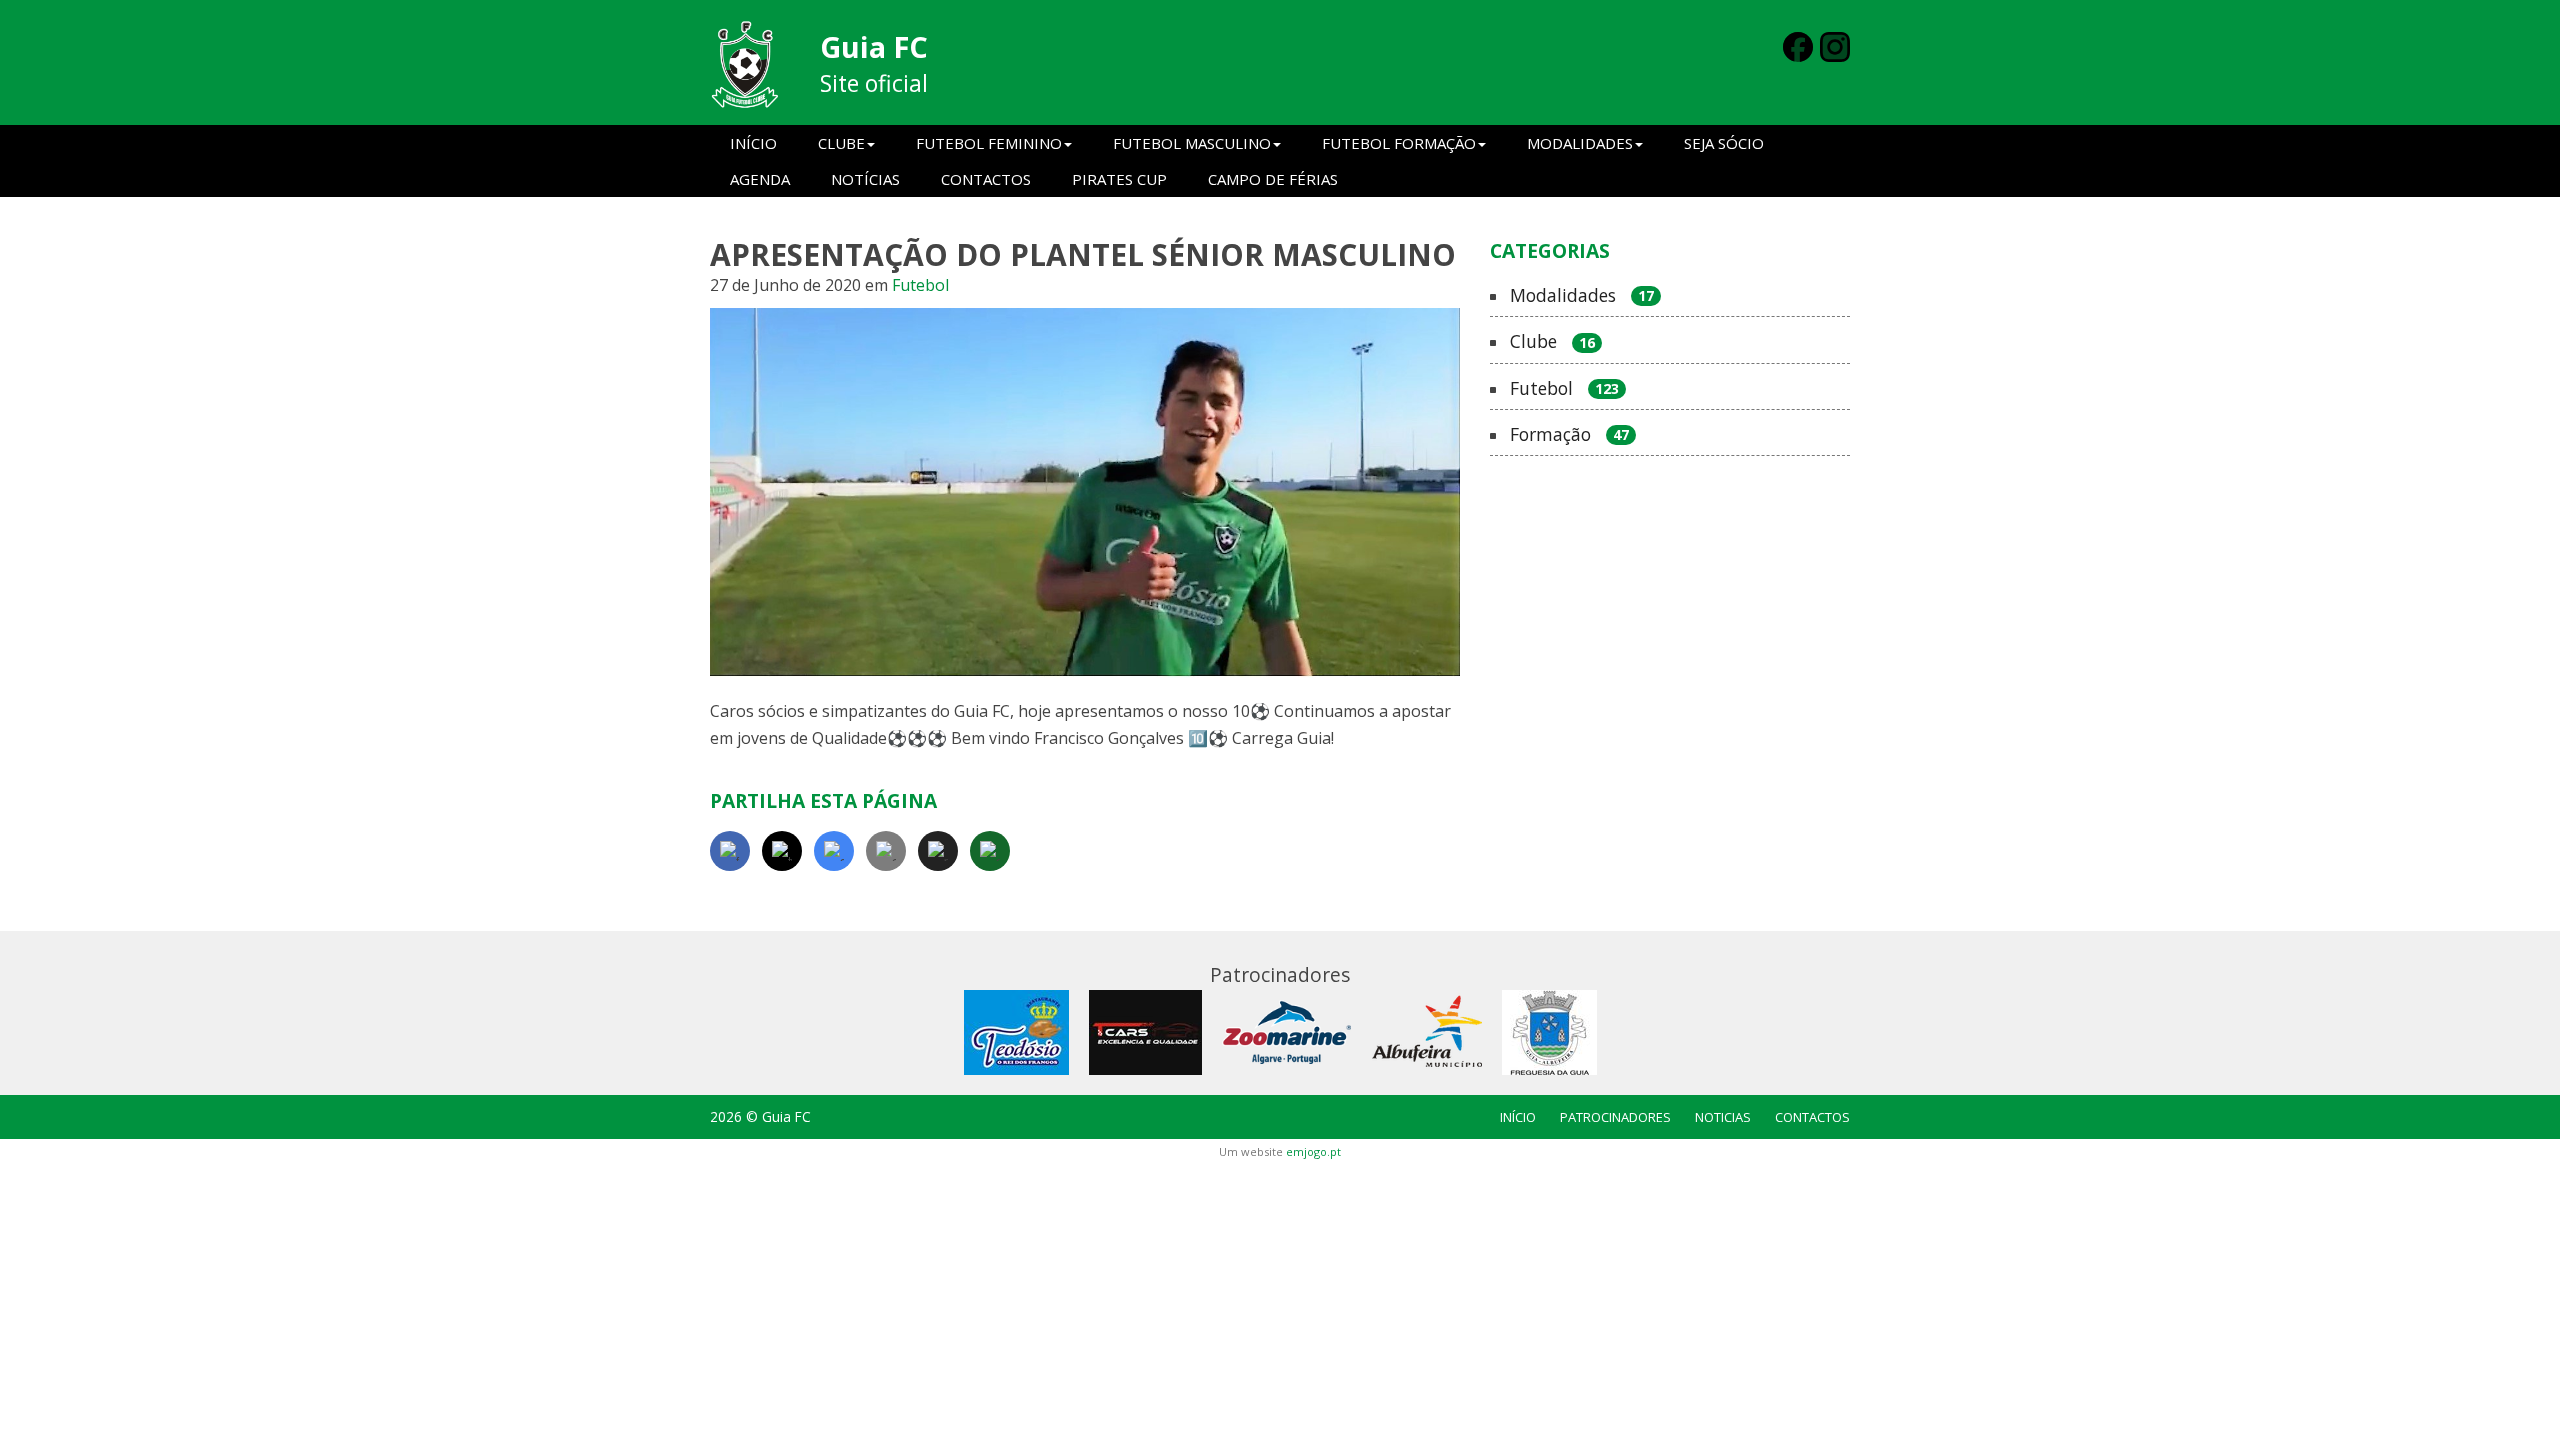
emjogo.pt (1313, 1151)
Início (753, 143)
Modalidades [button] (1580, 143)
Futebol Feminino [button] (989, 143)
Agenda (760, 179)
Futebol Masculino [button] (1192, 143)
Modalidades (1582, 296)
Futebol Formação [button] (1399, 143)
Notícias (865, 179)
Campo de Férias (1273, 179)
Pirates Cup (1119, 179)
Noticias (1723, 1117)
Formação (1569, 435)
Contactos (986, 179)
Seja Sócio (1724, 143)
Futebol (920, 285)
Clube (1552, 342)
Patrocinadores (1615, 1117)
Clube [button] (841, 143)
